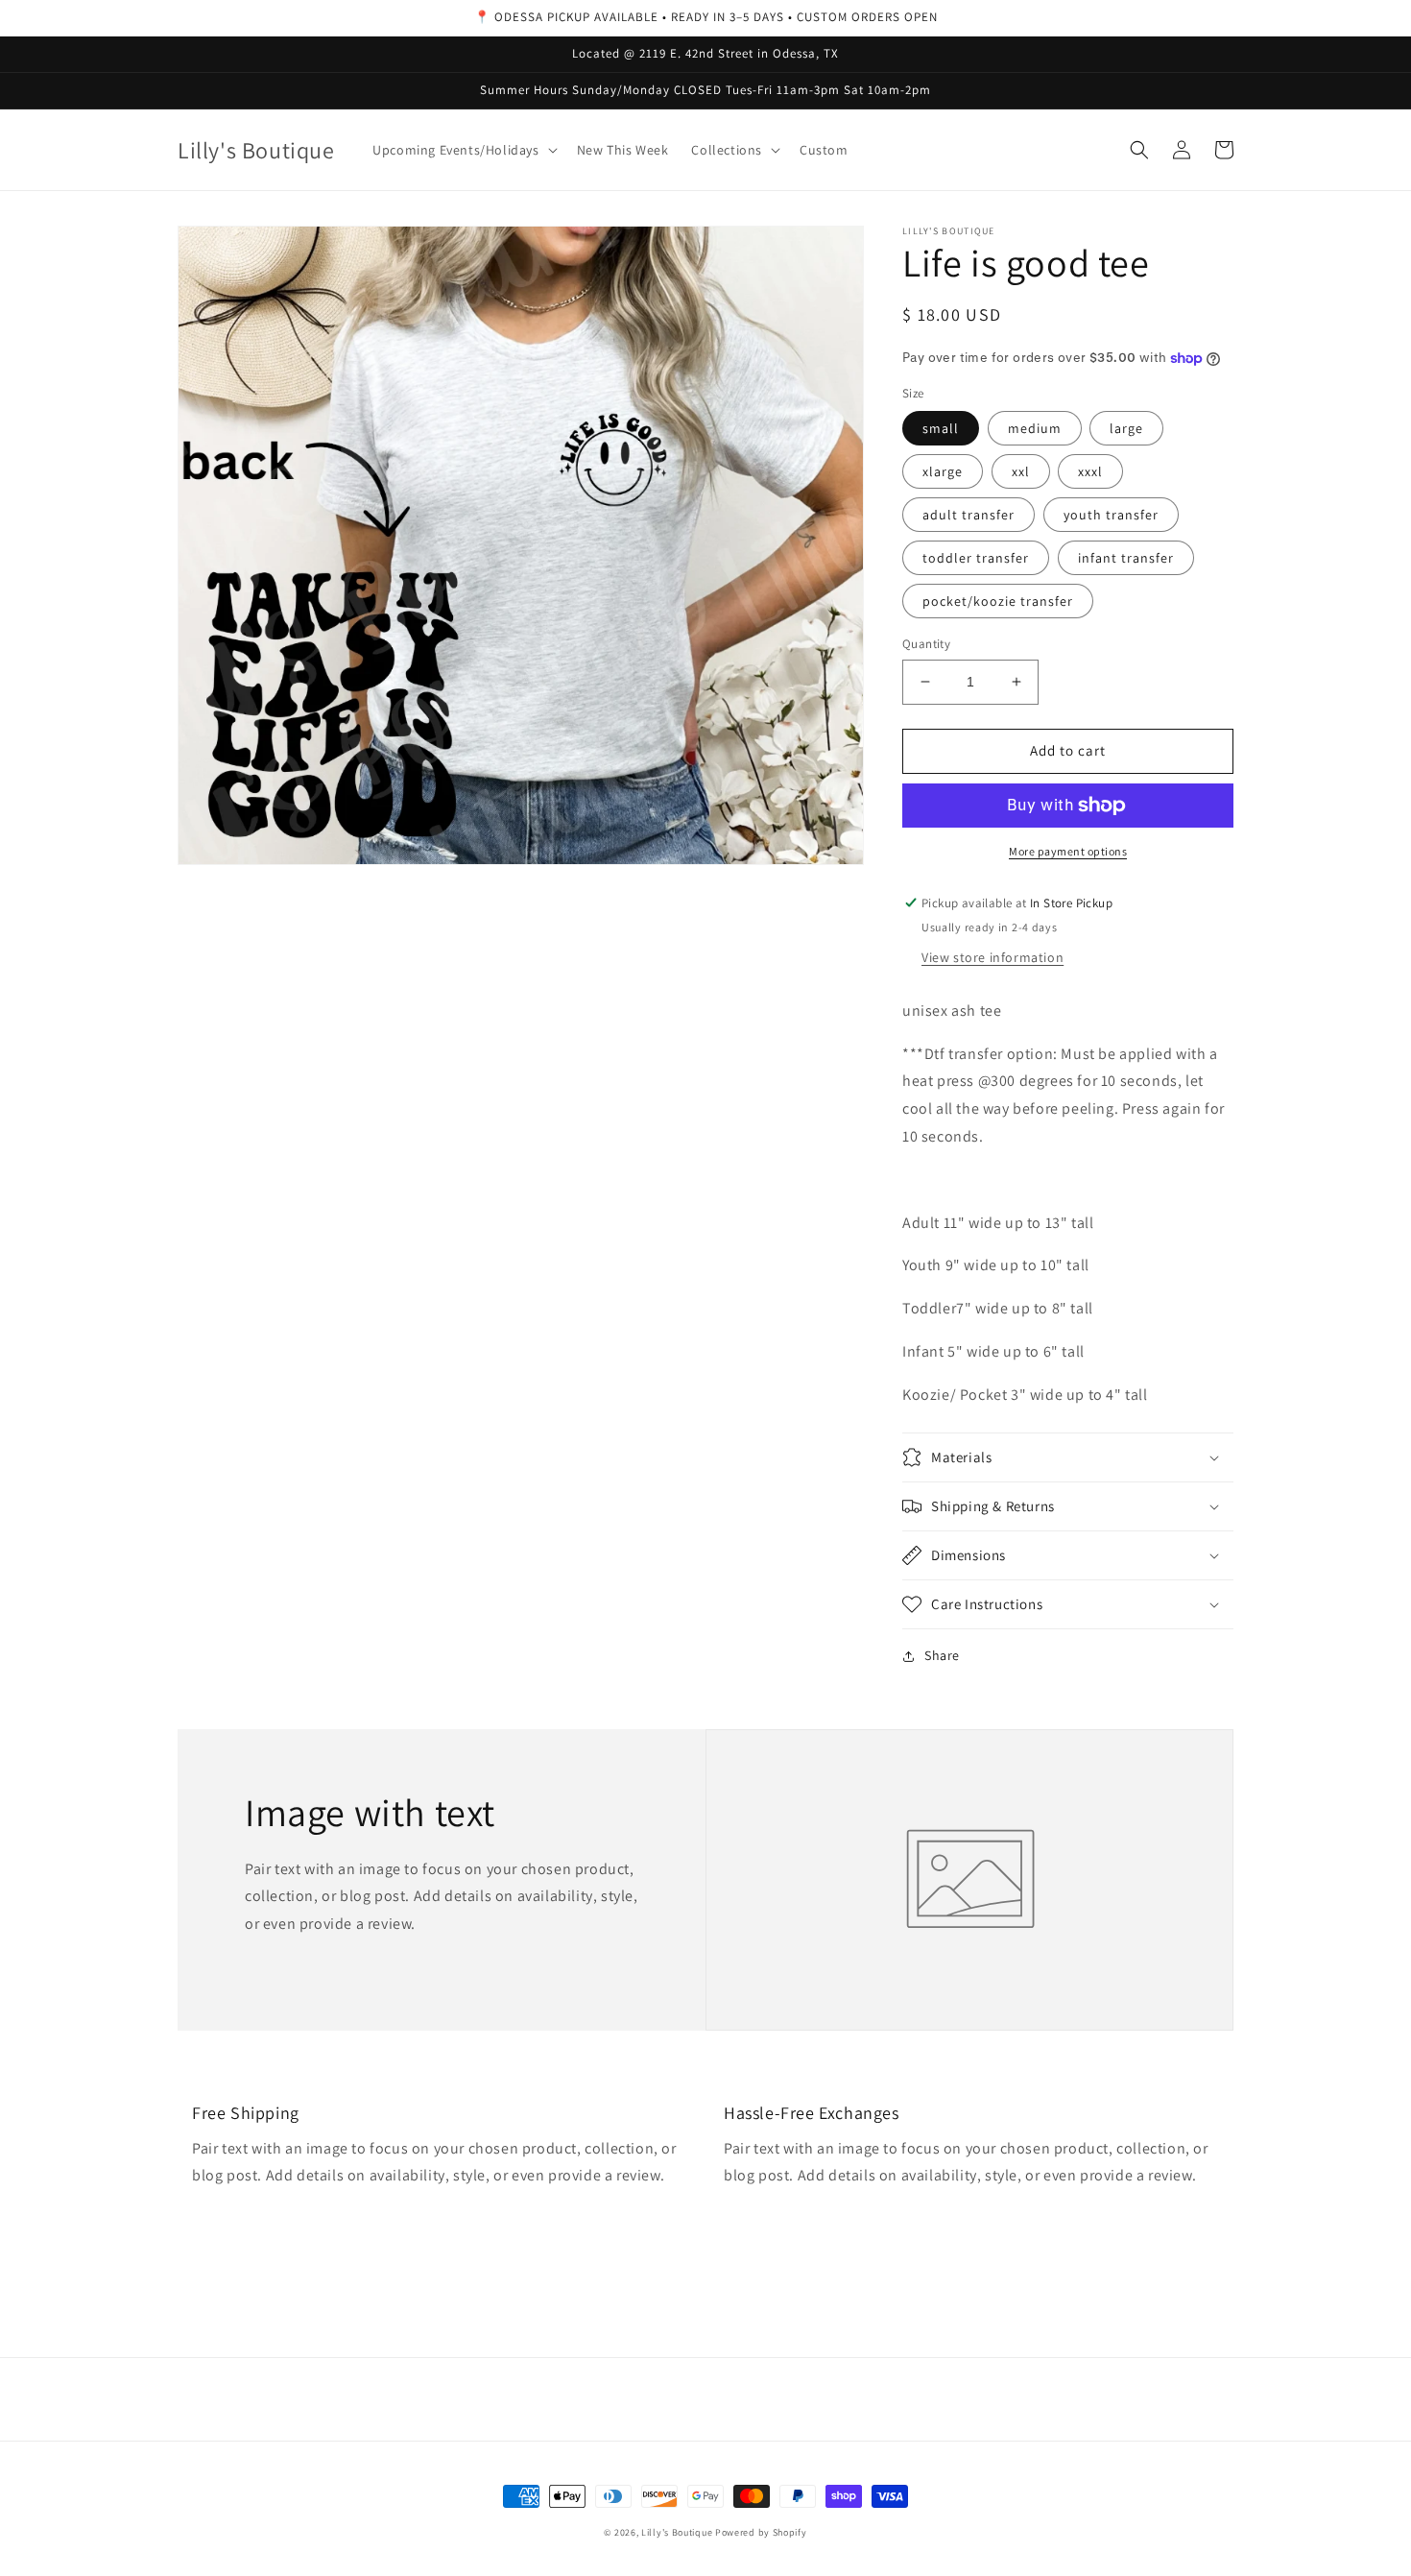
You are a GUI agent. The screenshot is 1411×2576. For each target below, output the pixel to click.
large (1126, 428)
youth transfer (1111, 515)
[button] (463, 150)
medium (1035, 428)
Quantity (926, 644)
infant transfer (1126, 558)
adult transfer (969, 515)
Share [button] (942, 1655)
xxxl (1090, 471)
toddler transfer (976, 558)
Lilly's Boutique (677, 2532)
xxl (1021, 471)
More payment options (1068, 851)
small (941, 428)
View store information (992, 957)
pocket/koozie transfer (998, 601)
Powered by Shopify (761, 2532)
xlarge (943, 471)
